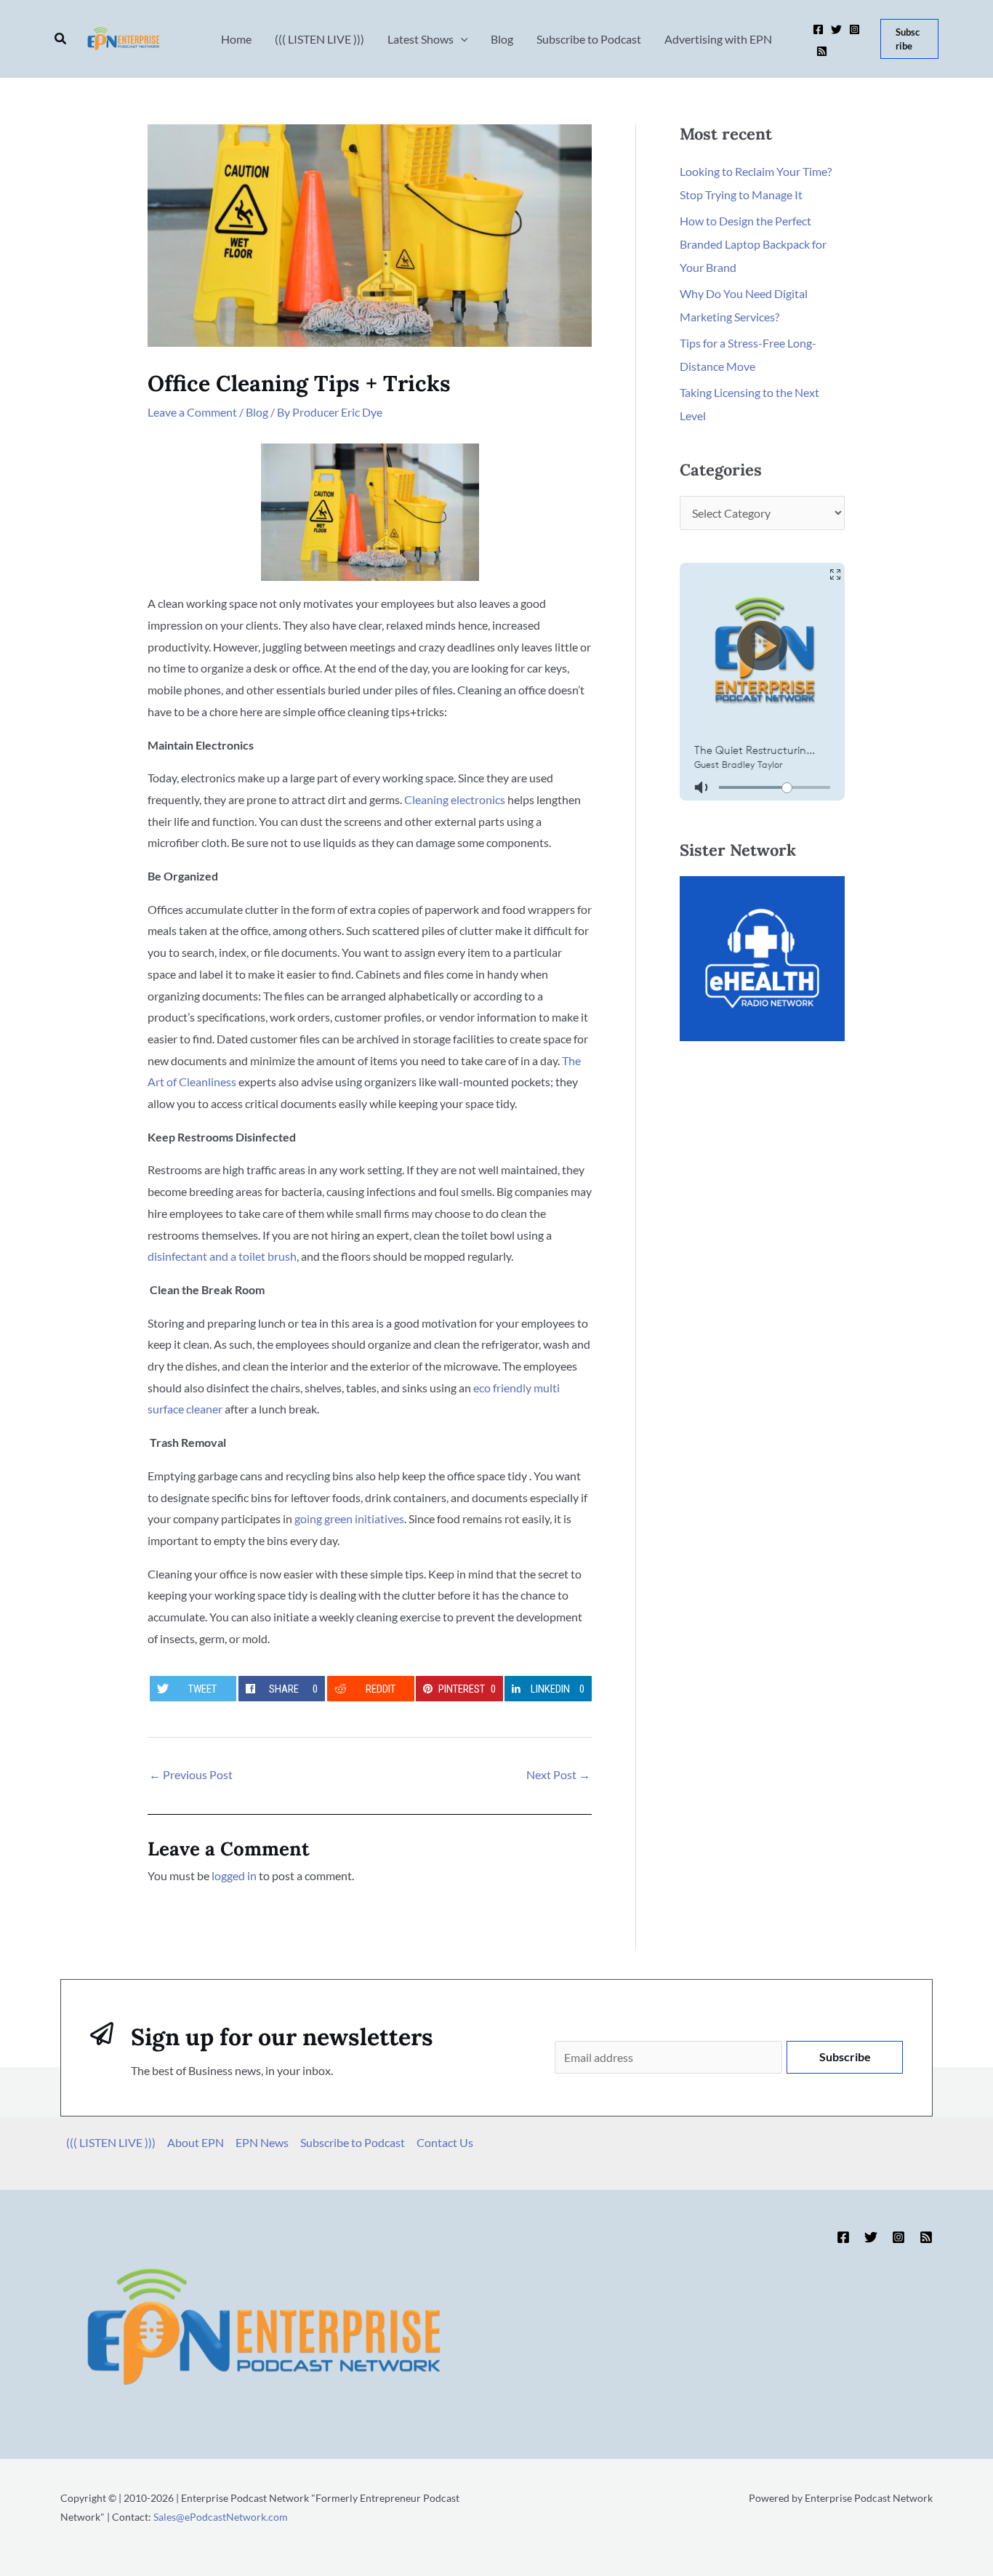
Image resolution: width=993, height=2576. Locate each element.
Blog (257, 412)
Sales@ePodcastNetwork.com (221, 2517)
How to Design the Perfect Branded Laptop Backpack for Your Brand (753, 244)
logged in (234, 1875)
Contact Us (445, 2142)
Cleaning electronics (455, 799)
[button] (61, 39)
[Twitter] (836, 29)
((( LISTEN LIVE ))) (111, 2142)
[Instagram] (855, 29)
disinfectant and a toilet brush (222, 1256)
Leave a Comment (192, 412)
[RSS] (822, 51)
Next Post (558, 1774)
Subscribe (845, 2057)
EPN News (262, 2142)
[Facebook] (818, 29)
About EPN (196, 2142)
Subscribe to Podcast (353, 2142)
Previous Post (191, 1774)
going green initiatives (349, 1518)
